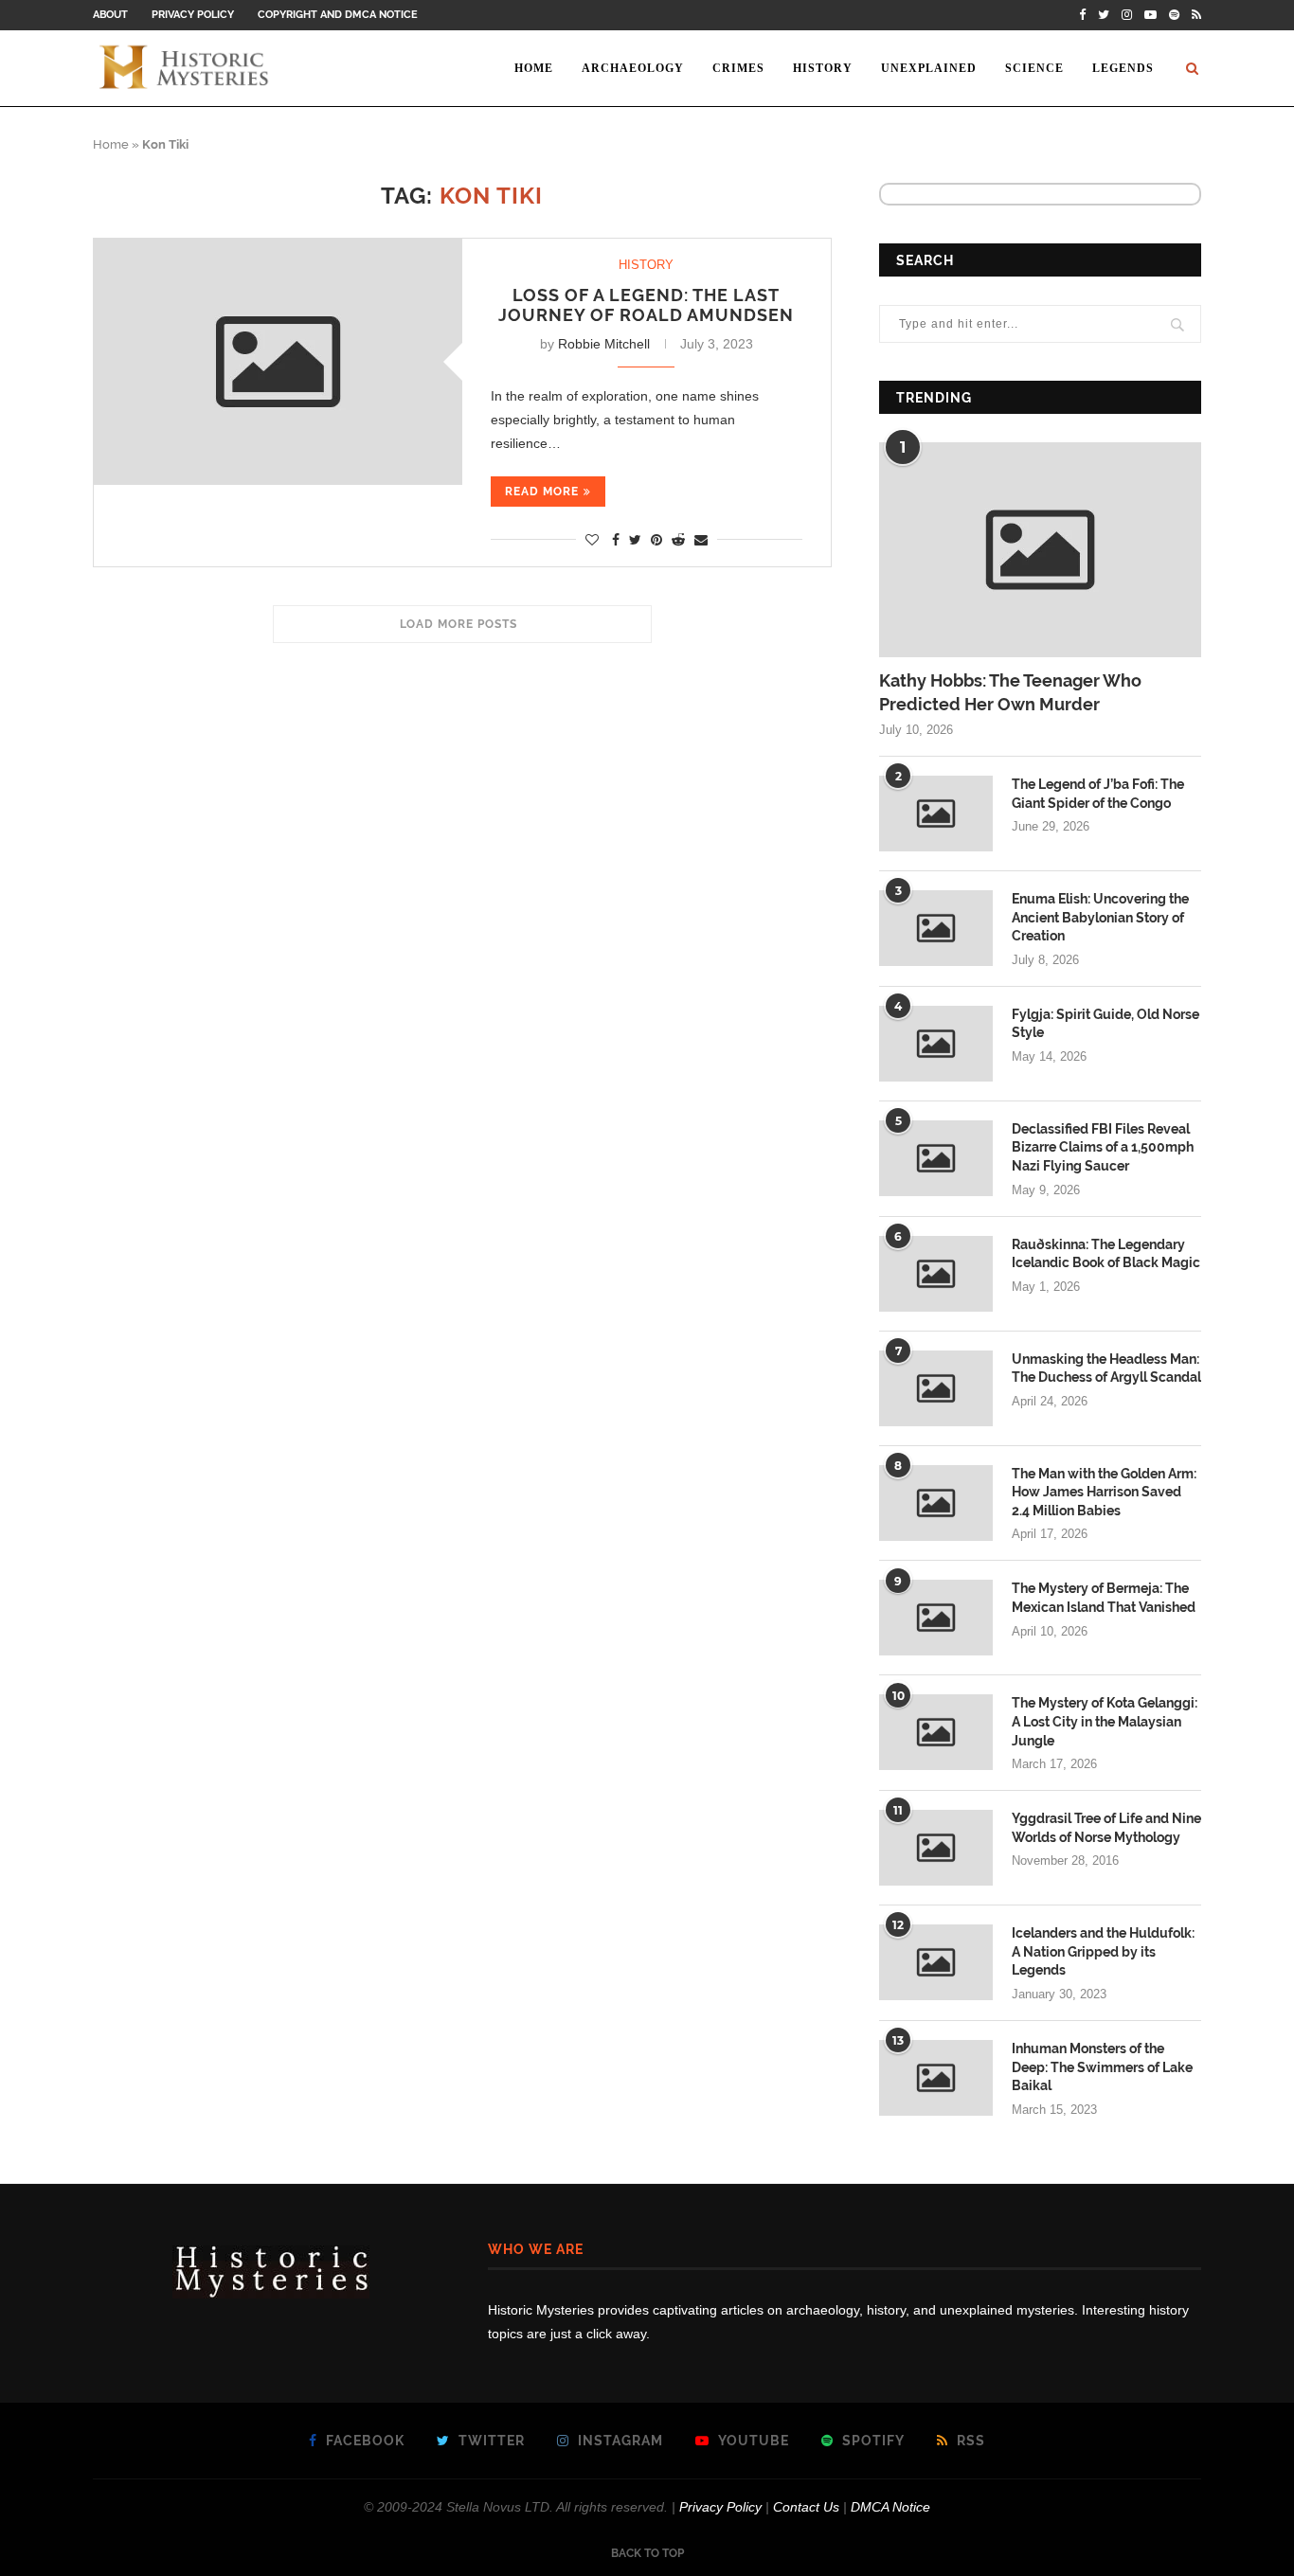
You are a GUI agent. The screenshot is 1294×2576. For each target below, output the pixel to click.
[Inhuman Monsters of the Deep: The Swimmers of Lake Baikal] (936, 2078)
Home (534, 68)
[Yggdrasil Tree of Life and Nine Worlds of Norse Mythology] (936, 1848)
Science (1034, 68)
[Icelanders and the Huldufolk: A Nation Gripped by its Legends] (936, 1962)
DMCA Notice (890, 2507)
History (823, 68)
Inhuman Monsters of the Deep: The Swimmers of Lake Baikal (1102, 2067)
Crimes (738, 68)
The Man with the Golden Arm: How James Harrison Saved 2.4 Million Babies (1104, 1492)
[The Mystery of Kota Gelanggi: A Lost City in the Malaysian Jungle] (936, 1732)
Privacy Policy (193, 15)
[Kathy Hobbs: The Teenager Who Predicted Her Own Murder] (1040, 550)
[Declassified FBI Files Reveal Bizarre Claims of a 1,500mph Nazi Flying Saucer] (936, 1158)
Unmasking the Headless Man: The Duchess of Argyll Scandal (1106, 1368)
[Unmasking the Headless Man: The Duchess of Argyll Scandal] (936, 1388)
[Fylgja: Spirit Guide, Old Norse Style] (936, 1044)
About (110, 15)
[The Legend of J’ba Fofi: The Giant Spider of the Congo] (936, 814)
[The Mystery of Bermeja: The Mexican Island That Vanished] (936, 1618)
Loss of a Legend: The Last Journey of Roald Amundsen (646, 305)
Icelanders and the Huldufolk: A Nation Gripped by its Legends (1103, 1951)
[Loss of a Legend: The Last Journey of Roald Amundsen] (278, 361)
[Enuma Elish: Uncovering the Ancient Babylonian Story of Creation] (936, 928)
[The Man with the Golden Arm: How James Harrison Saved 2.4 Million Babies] (936, 1503)
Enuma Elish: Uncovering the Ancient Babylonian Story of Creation (1100, 917)
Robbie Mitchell (604, 344)
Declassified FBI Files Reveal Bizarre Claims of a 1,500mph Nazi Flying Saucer (1103, 1147)
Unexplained (929, 68)
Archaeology (633, 68)
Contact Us (806, 2507)
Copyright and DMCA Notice (338, 15)
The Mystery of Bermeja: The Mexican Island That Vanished (1104, 1598)
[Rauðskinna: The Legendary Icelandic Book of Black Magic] (936, 1274)
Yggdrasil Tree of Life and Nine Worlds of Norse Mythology (1106, 1828)
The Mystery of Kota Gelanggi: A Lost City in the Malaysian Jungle (1105, 1721)
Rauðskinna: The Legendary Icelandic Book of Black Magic (1106, 1254)
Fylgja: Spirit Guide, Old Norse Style (1105, 1024)
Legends (1123, 68)
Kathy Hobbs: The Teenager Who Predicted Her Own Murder (1010, 692)
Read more (542, 492)
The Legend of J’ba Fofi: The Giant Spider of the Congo (1098, 794)
